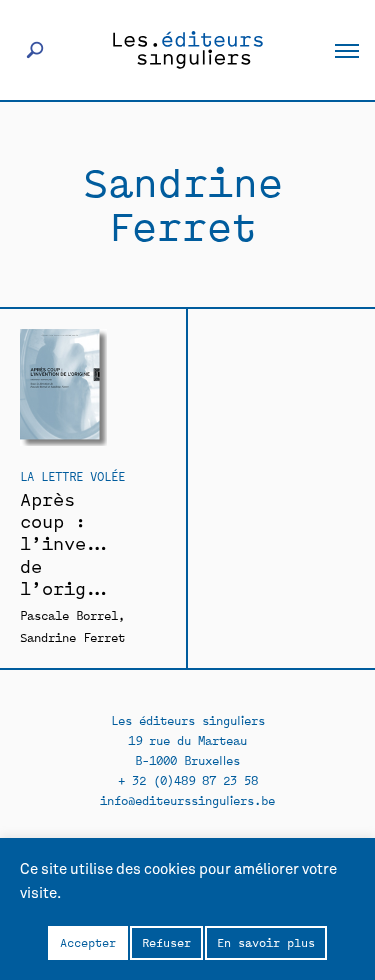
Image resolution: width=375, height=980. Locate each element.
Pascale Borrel (69, 614)
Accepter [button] (88, 942)
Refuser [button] (166, 942)
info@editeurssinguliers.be (187, 799)
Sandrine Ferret (72, 636)
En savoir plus (266, 942)
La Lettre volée (72, 475)
